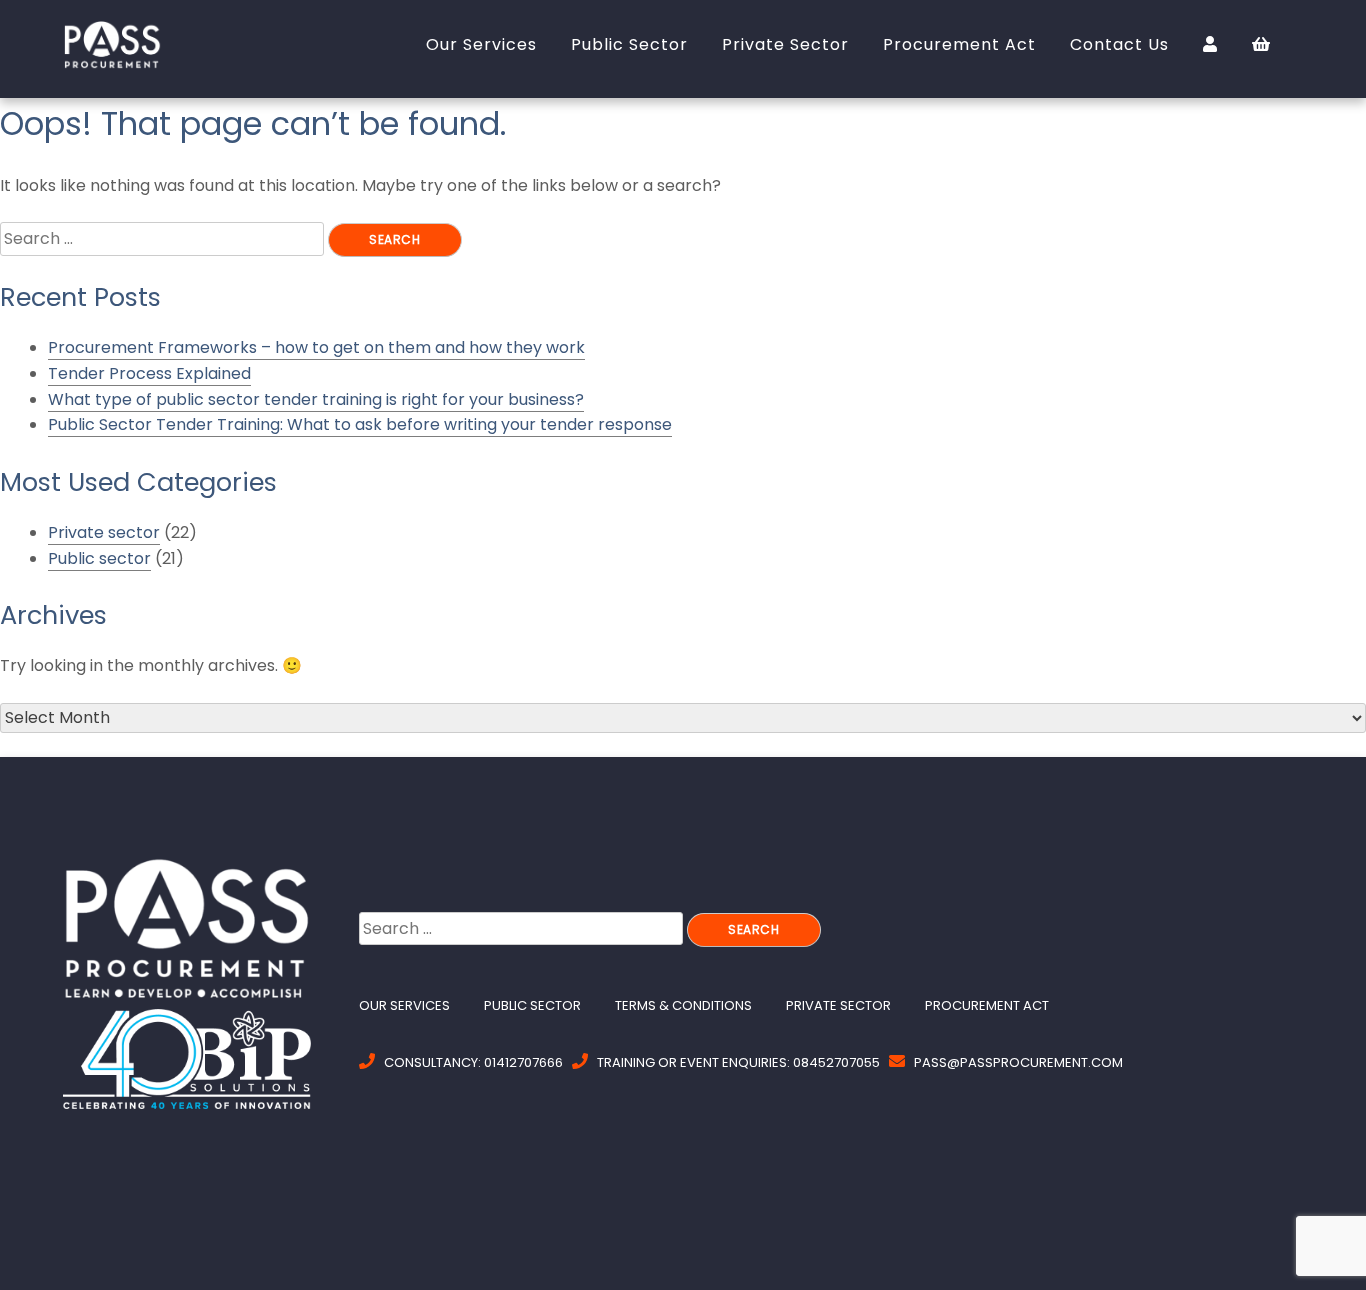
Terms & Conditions (683, 1005)
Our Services (404, 1005)
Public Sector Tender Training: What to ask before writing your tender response (360, 424)
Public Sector (532, 1005)
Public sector (99, 558)
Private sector (104, 532)
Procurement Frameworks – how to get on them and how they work (316, 347)
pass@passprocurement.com (1018, 1062)
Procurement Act (987, 1005)
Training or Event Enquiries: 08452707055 (738, 1062)
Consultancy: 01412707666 (473, 1062)
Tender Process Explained (149, 373)
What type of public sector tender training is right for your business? (316, 399)
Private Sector (838, 1005)
